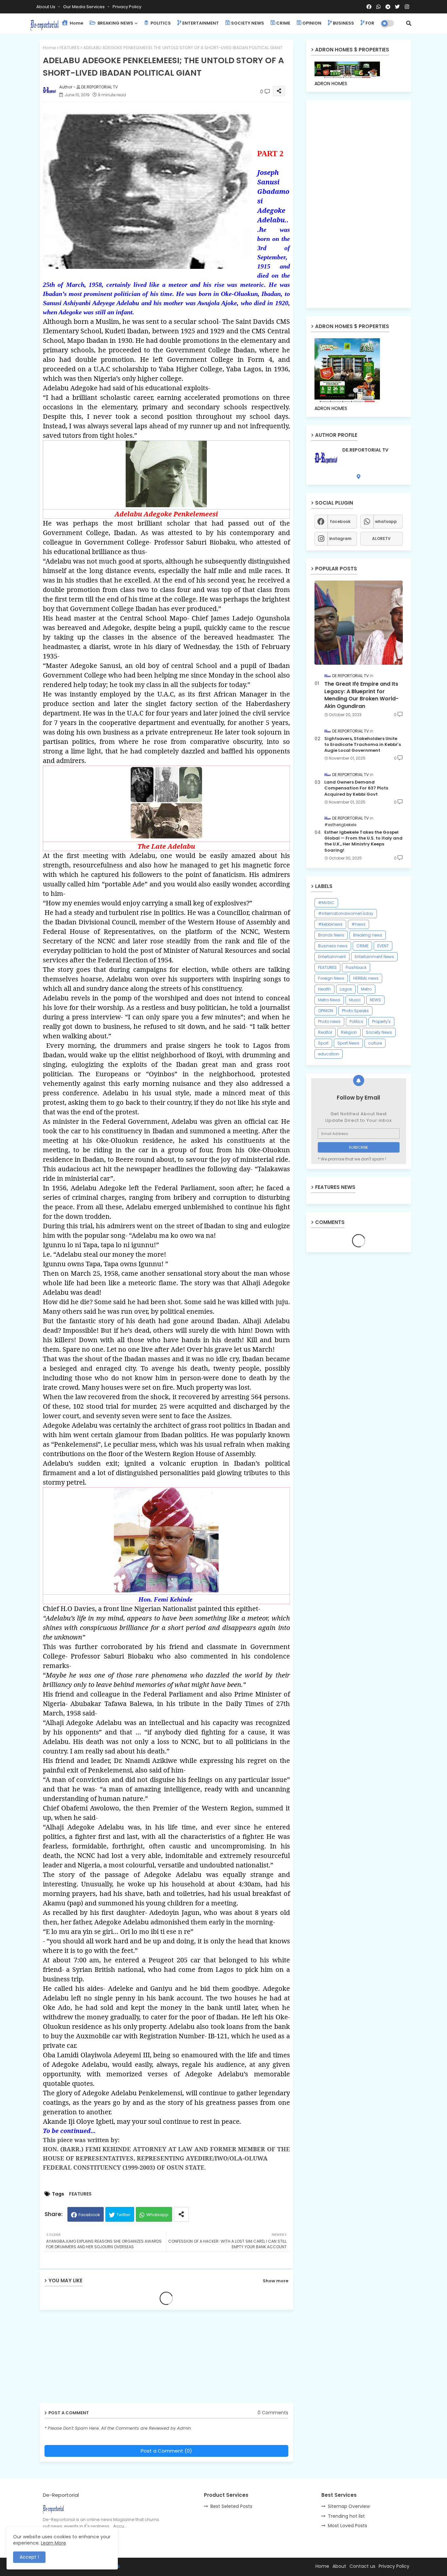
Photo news (329, 1021)
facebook (340, 521)
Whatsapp (157, 2215)
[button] (409, 23)
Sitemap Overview (349, 2506)
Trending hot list (346, 2516)
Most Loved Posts (348, 2526)
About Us (46, 7)
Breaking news (368, 935)
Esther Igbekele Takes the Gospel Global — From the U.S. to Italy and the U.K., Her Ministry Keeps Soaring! (363, 841)
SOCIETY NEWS (248, 23)
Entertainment (332, 957)
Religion (349, 1032)
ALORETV (381, 538)
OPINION (312, 23)
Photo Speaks (355, 1011)
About (339, 2566)
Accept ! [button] (29, 2557)
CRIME (283, 23)
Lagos (346, 989)
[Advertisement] (90, 2359)
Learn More (54, 2543)
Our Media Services (84, 7)
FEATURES (70, 48)
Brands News (331, 935)
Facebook (89, 2215)
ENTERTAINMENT (201, 23)
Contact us (362, 2566)
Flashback (356, 967)
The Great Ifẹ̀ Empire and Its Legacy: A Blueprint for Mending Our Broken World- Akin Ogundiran (361, 695)
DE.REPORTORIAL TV (365, 450)
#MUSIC (326, 903)
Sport (323, 1043)
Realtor (325, 1032)
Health (324, 989)
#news (358, 924)
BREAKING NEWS (115, 23)
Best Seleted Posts (231, 2506)
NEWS (375, 1000)
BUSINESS (343, 23)
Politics (356, 1021)
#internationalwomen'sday (346, 913)
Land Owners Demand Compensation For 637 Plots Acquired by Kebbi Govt (356, 788)
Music (355, 1000)
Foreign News (331, 978)
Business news (333, 946)
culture (375, 1043)
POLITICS (160, 23)
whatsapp (386, 521)
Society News (379, 1032)
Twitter (124, 2215)
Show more (276, 2281)
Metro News (329, 1000)
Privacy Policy (127, 7)
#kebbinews (330, 924)
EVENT (383, 946)
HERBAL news (366, 978)
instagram (340, 538)
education (329, 1054)
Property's (381, 1021)
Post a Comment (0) (166, 2451)
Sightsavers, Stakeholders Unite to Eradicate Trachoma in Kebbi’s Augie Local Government (363, 745)
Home (76, 23)
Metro (366, 989)
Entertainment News (374, 957)
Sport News (348, 1043)
